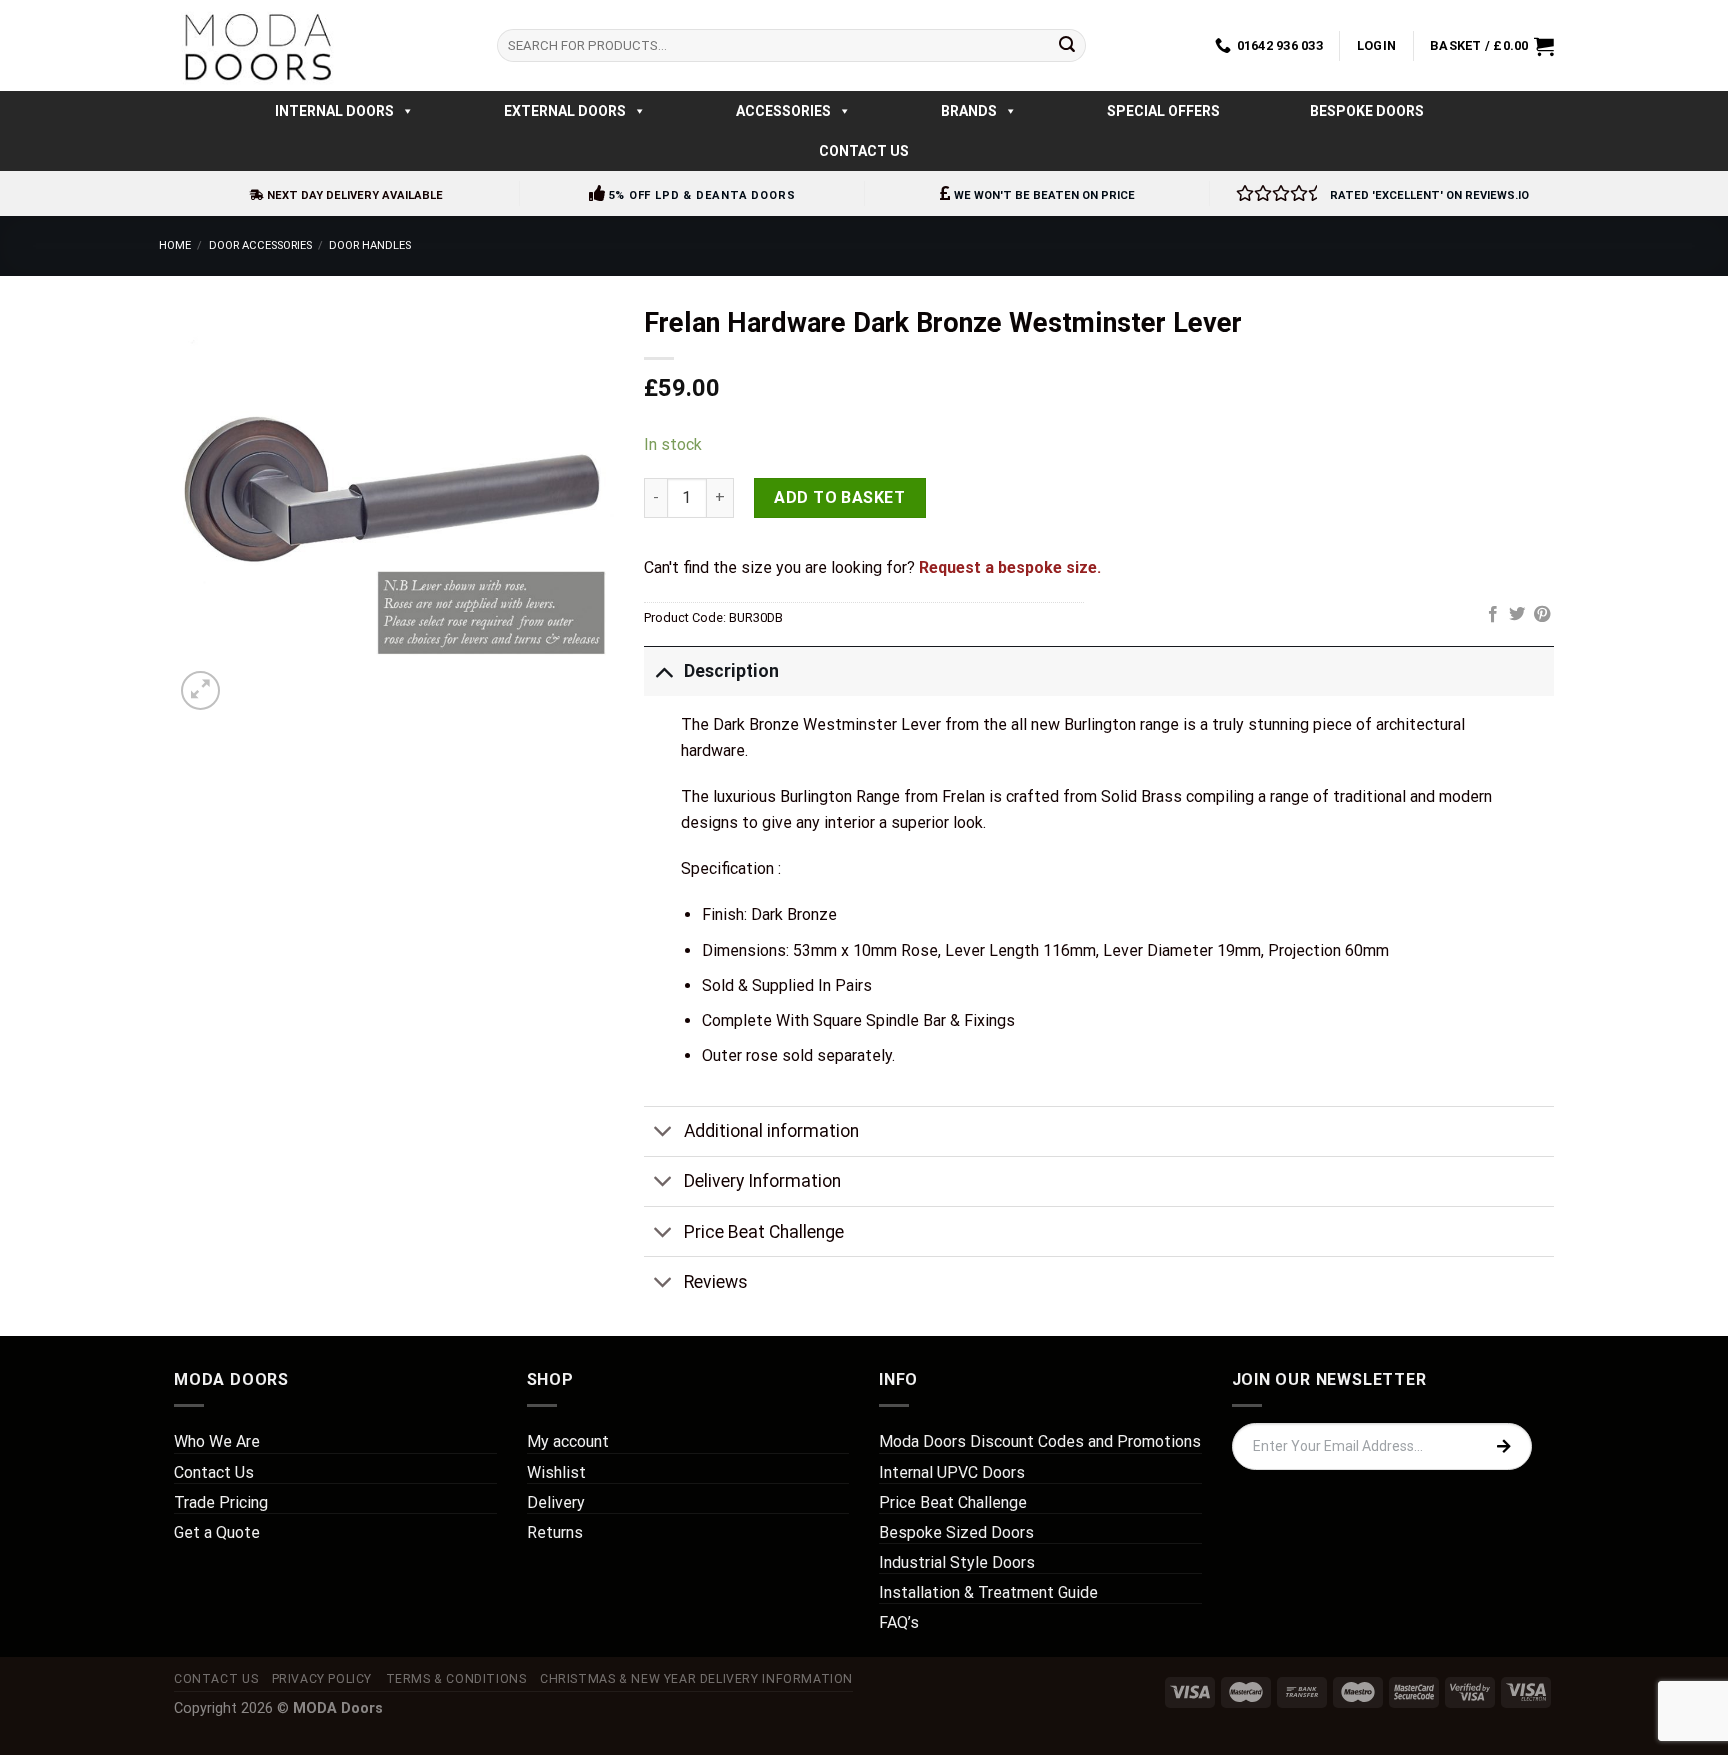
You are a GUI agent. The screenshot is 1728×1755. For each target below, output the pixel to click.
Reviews (716, 1282)
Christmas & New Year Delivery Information (696, 1679)
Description (731, 671)
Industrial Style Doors (957, 1562)
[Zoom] (200, 690)
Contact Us (864, 151)
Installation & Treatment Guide (988, 1592)
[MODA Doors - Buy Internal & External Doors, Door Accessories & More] (257, 45)
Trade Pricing (221, 1502)
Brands (969, 111)
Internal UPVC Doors (952, 1472)
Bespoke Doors (1367, 111)
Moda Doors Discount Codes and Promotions (1040, 1441)
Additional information (771, 1131)
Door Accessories (260, 245)
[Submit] (1067, 46)
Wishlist (556, 1472)
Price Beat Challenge (764, 1232)
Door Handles (370, 245)
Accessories (783, 111)
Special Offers (1163, 111)
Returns (555, 1532)
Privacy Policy (322, 1679)
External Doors (565, 111)
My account (568, 1441)
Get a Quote (217, 1532)
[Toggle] (663, 670)
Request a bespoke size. (1010, 567)
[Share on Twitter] (1517, 615)
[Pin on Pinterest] (1542, 615)
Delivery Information (762, 1181)
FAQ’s (899, 1622)
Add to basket (839, 497)
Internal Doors (334, 111)
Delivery (556, 1502)
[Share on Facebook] (1493, 615)
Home (175, 245)
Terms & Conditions (456, 1679)
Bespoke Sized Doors (956, 1532)
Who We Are (217, 1441)
